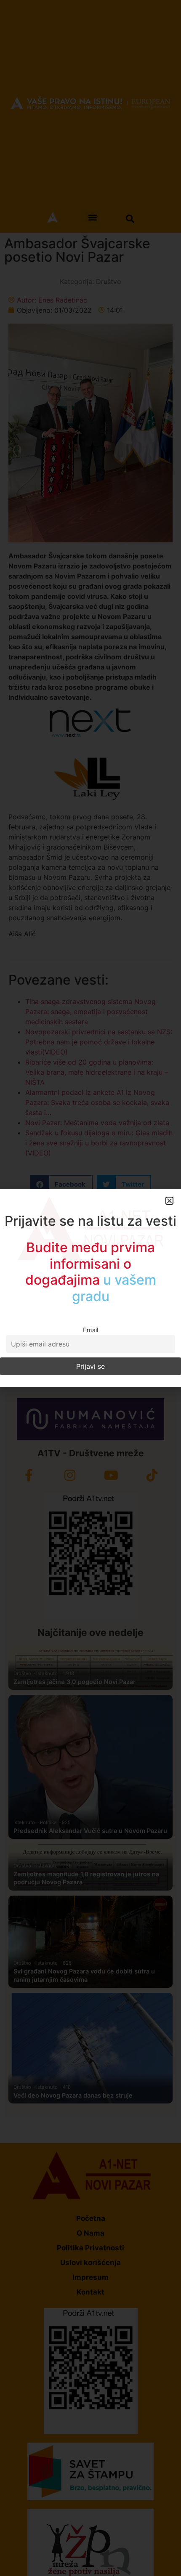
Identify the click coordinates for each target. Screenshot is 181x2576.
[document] (90, 1288)
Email (90, 1330)
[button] (169, 1201)
